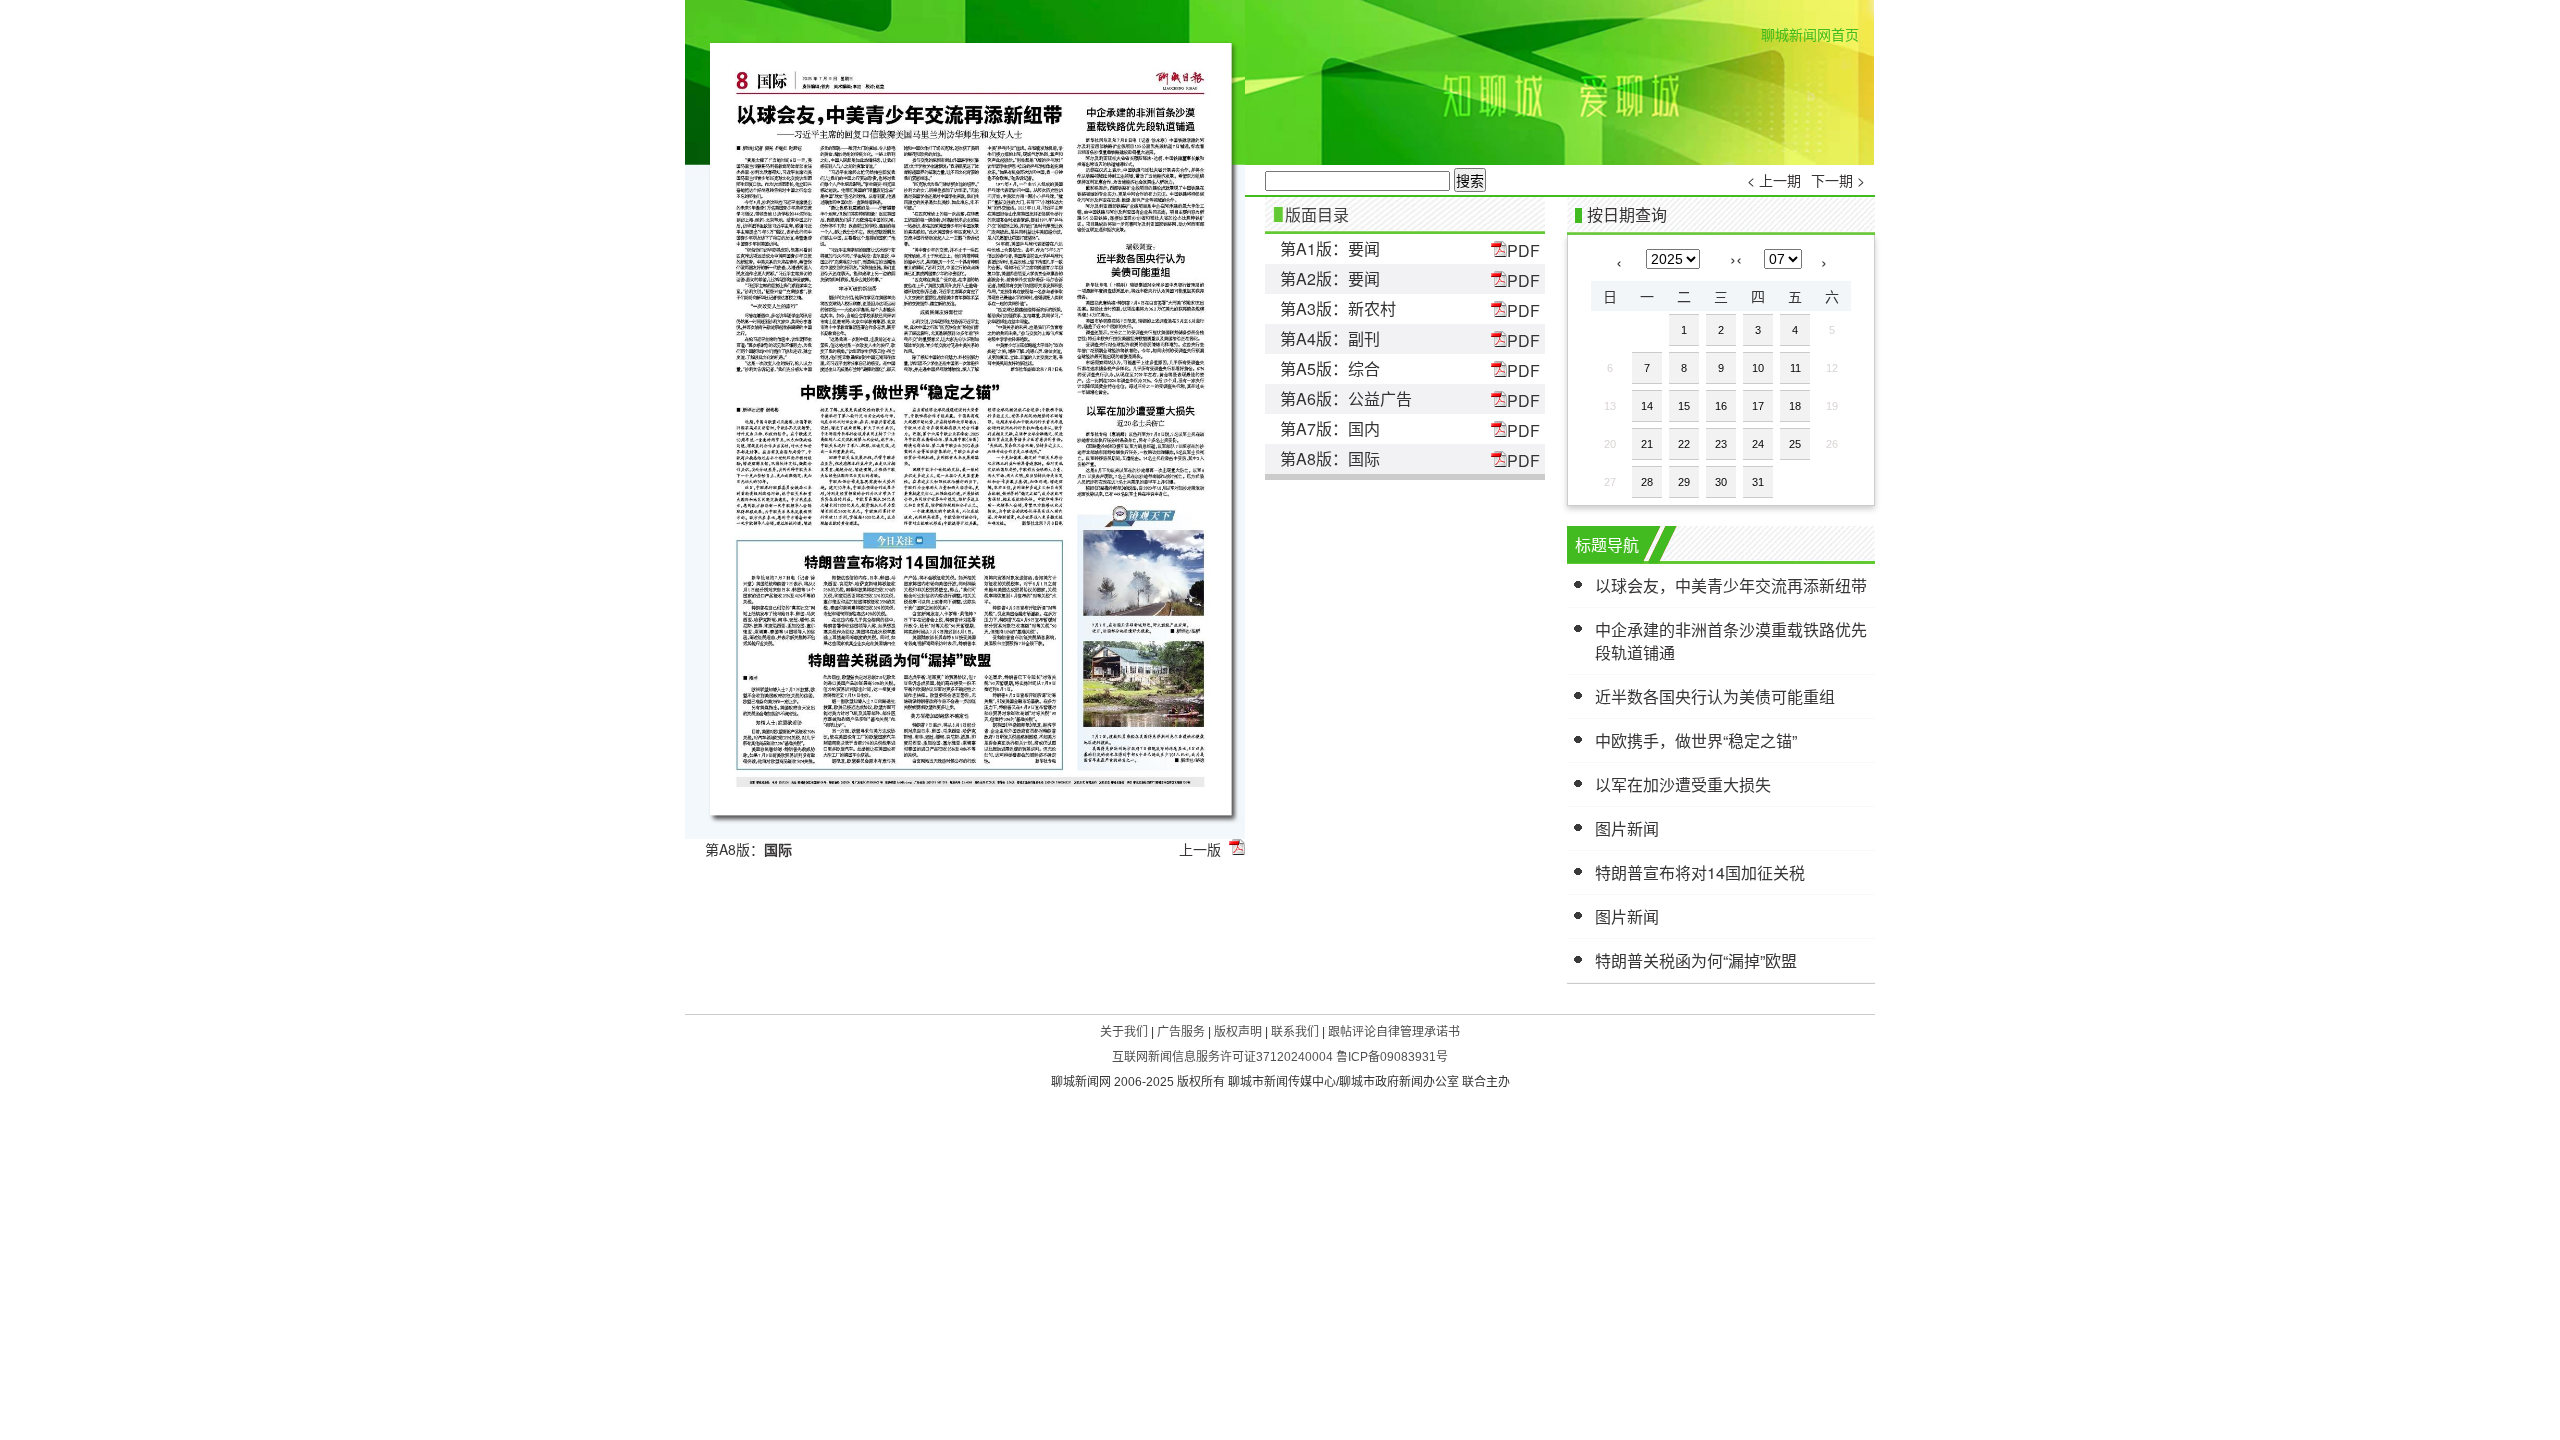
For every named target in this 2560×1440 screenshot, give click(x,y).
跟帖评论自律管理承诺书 (1394, 1032)
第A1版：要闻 (1330, 248)
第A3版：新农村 (1338, 308)
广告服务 (1181, 1032)
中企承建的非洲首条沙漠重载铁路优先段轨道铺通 (1731, 641)
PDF (1523, 250)
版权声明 (1238, 1032)
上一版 (1200, 849)
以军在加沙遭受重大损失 (1683, 784)
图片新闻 (1627, 828)
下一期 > (1838, 180)
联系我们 (1295, 1032)
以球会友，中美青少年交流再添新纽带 (1731, 585)
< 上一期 (1774, 180)
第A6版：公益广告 (1346, 398)
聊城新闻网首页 (1810, 34)
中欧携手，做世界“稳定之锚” (1696, 740)
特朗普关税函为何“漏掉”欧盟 (1696, 960)
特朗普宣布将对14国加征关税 (1700, 872)
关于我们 (1124, 1032)
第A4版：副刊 (1330, 338)
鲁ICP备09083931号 (1392, 1057)
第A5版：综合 (1330, 368)
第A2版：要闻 (1330, 278)
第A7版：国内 (1330, 428)
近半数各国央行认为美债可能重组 (1715, 696)
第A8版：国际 (1330, 458)
